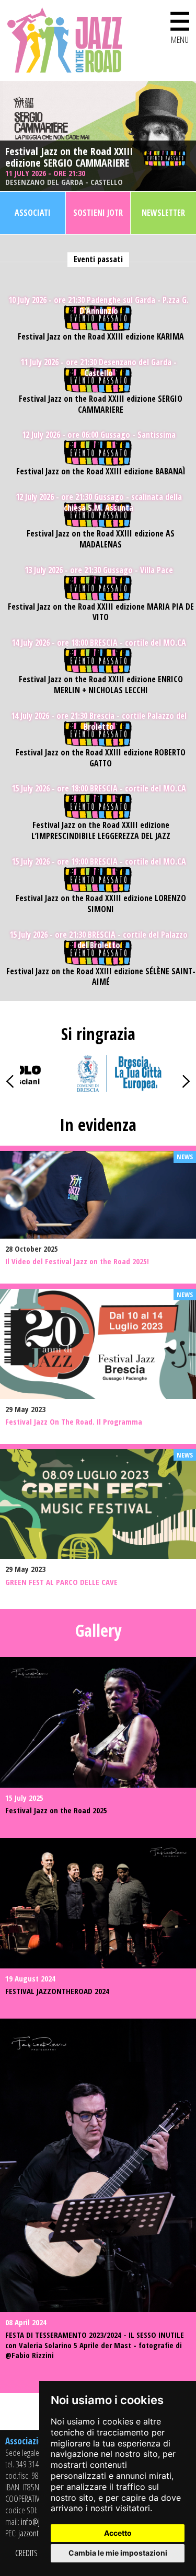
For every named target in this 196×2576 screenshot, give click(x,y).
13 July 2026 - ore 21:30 (99, 570)
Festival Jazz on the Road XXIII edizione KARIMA (101, 337)
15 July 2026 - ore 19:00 (99, 862)
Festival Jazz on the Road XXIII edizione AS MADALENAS (101, 539)
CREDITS (26, 2553)
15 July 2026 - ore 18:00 (99, 789)
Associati (33, 213)
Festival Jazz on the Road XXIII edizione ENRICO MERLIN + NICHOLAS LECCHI (101, 685)
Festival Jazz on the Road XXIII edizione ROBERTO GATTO (101, 758)
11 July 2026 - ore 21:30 (64, 177)
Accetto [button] (118, 2533)
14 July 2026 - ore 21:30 (99, 721)
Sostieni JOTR (98, 213)
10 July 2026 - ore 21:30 (99, 306)
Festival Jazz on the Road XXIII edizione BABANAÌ (101, 471)
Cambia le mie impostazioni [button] (118, 2553)
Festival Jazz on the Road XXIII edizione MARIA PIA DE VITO (101, 612)
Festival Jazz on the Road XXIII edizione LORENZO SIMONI (101, 904)
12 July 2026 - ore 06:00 (99, 435)
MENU (180, 25)
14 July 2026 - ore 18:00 (99, 643)
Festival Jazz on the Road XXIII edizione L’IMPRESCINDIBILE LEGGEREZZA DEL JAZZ (101, 831)
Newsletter (163, 213)
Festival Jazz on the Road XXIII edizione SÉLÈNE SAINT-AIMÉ (101, 977)
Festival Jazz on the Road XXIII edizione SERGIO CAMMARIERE (69, 157)
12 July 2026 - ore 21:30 (99, 503)
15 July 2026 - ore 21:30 (99, 940)
